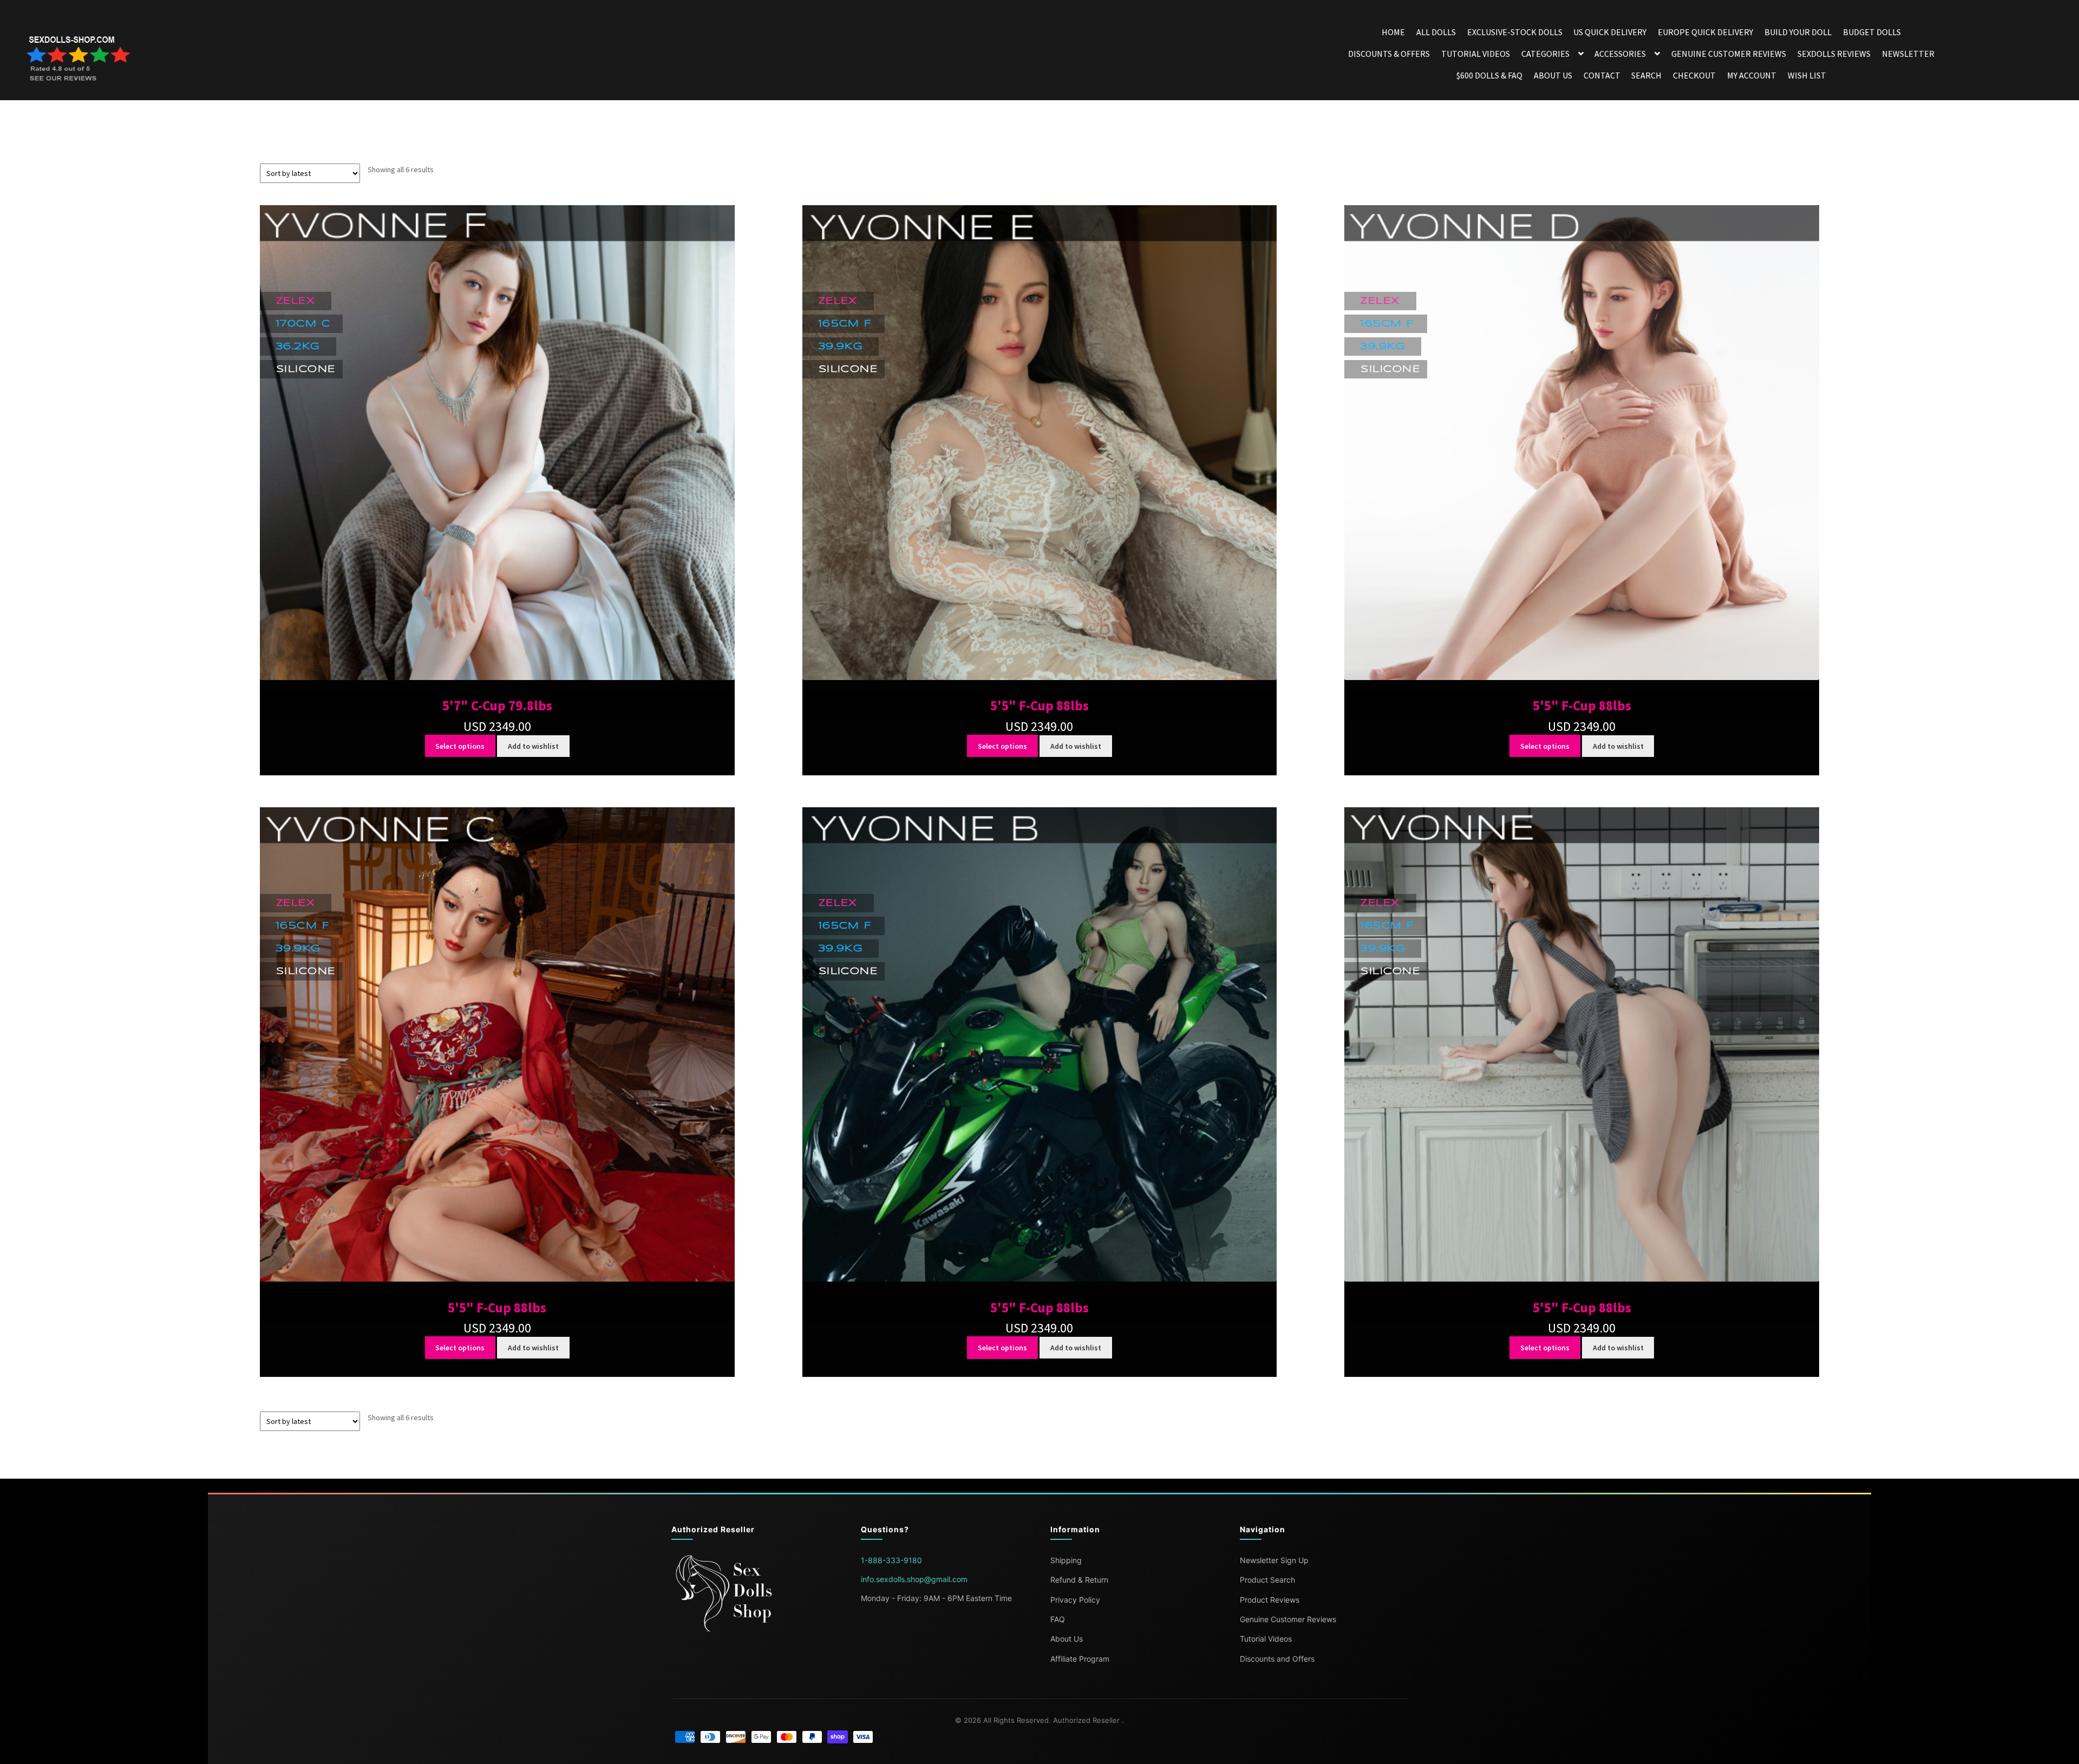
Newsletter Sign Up (1274, 1560)
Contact (1602, 75)
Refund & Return (1079, 1580)
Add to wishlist (533, 746)
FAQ (1058, 1619)
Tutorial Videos (1476, 54)
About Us (1553, 75)
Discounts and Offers (1277, 1659)
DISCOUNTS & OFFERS (1389, 54)
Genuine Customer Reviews (1729, 54)
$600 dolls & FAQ (1489, 75)
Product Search (1267, 1580)
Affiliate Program (1080, 1659)
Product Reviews (1270, 1600)
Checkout (1694, 75)
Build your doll (1798, 32)
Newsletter (1908, 54)
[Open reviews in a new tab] (80, 60)
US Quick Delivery (1610, 32)
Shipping (1066, 1560)
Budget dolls (1872, 32)
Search (1646, 75)
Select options (460, 746)
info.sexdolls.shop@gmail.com (914, 1579)
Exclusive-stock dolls (1515, 32)
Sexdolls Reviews (1834, 54)
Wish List (1807, 75)
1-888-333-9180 (891, 1560)
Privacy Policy (1075, 1600)
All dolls (1436, 32)
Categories (1545, 54)
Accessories (1620, 54)
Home (1393, 32)
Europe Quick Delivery (1705, 32)
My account (1752, 75)
